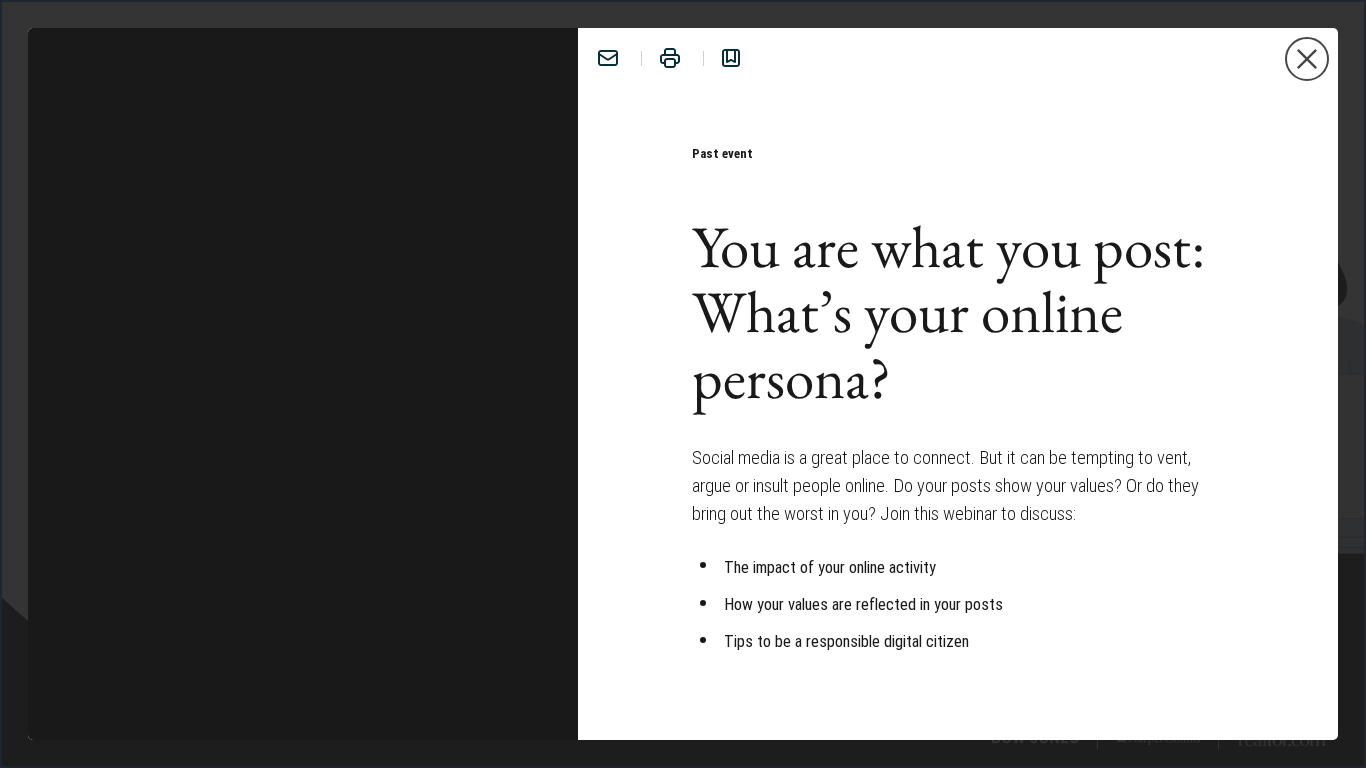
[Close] (1307, 59)
